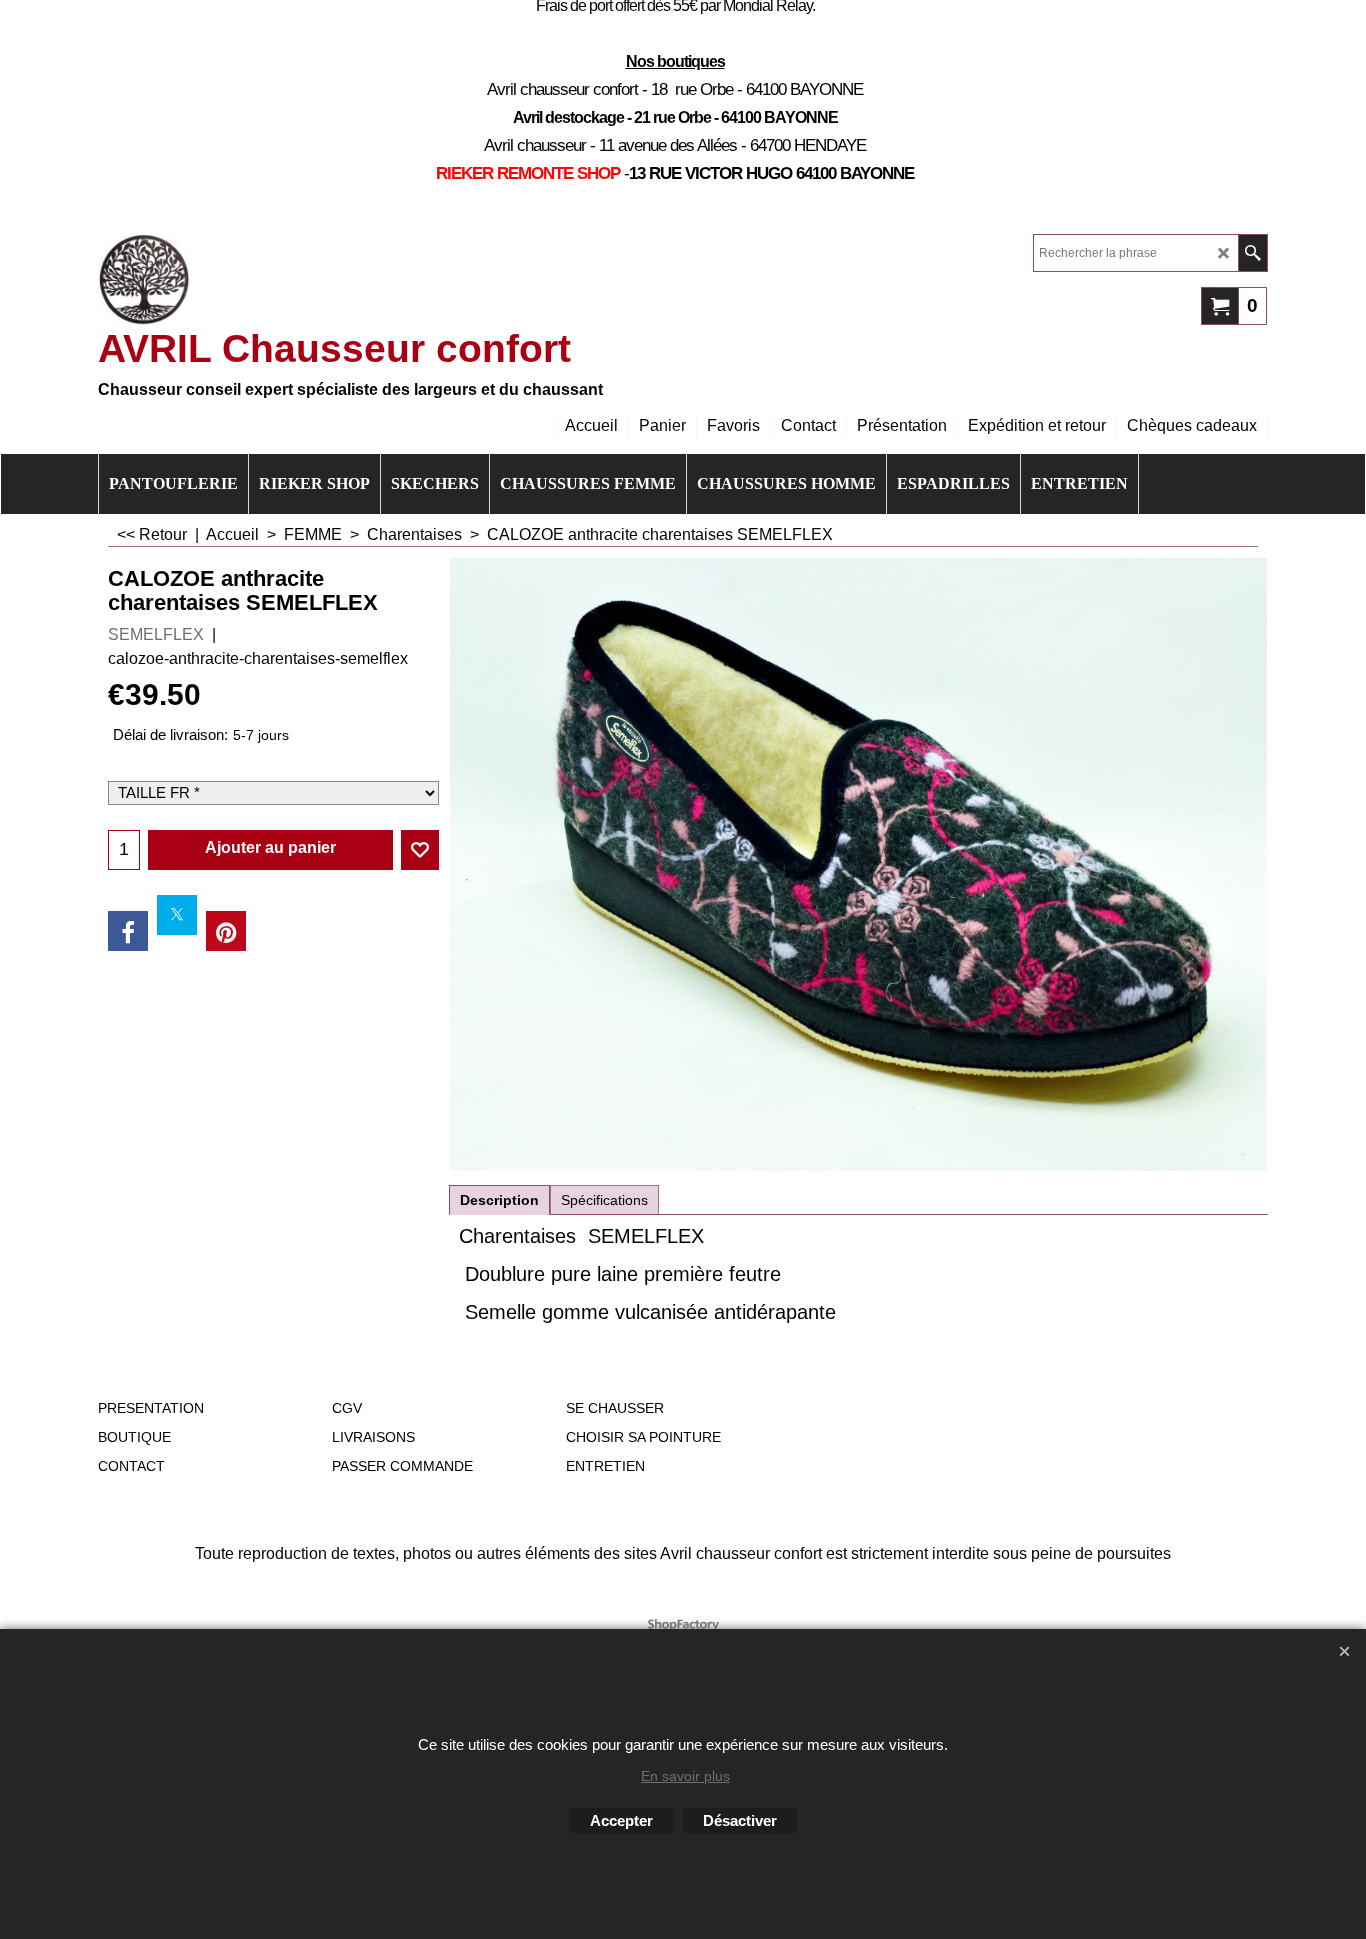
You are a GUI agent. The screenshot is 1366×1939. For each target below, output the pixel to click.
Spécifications (604, 1200)
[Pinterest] (226, 931)
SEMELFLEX (156, 634)
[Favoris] (420, 850)
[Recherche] (1252, 253)
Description (499, 1200)
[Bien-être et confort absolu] (144, 280)
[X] (177, 915)
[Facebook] (128, 931)
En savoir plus (685, 1776)
